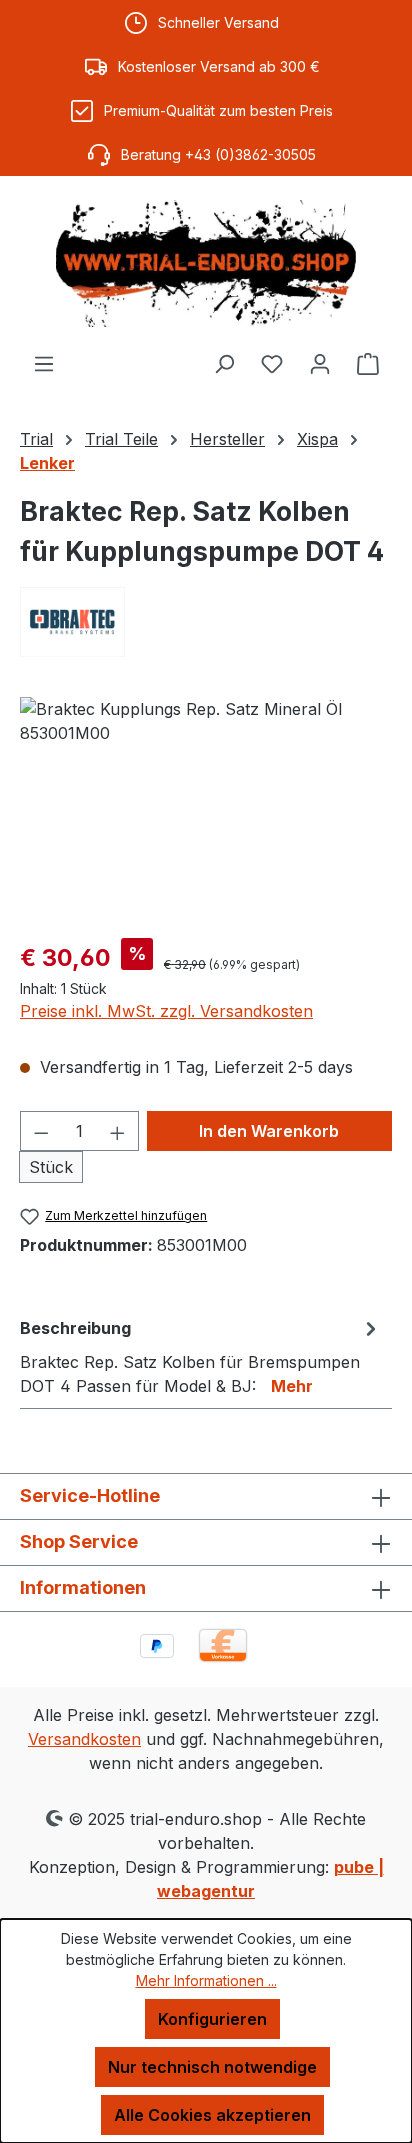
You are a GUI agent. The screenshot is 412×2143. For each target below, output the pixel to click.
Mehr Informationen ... (206, 1980)
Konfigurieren (212, 2019)
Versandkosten (84, 1739)
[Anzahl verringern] (41, 1131)
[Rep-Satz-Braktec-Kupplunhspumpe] (206, 809)
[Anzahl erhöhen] (118, 1131)
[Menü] (44, 363)
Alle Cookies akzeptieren (212, 2115)
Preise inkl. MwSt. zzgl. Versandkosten (166, 1011)
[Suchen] (224, 363)
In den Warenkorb (269, 1131)
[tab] (201, 1356)
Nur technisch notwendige (212, 2067)
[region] (206, 809)
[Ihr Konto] (320, 363)
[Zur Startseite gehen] (206, 263)
